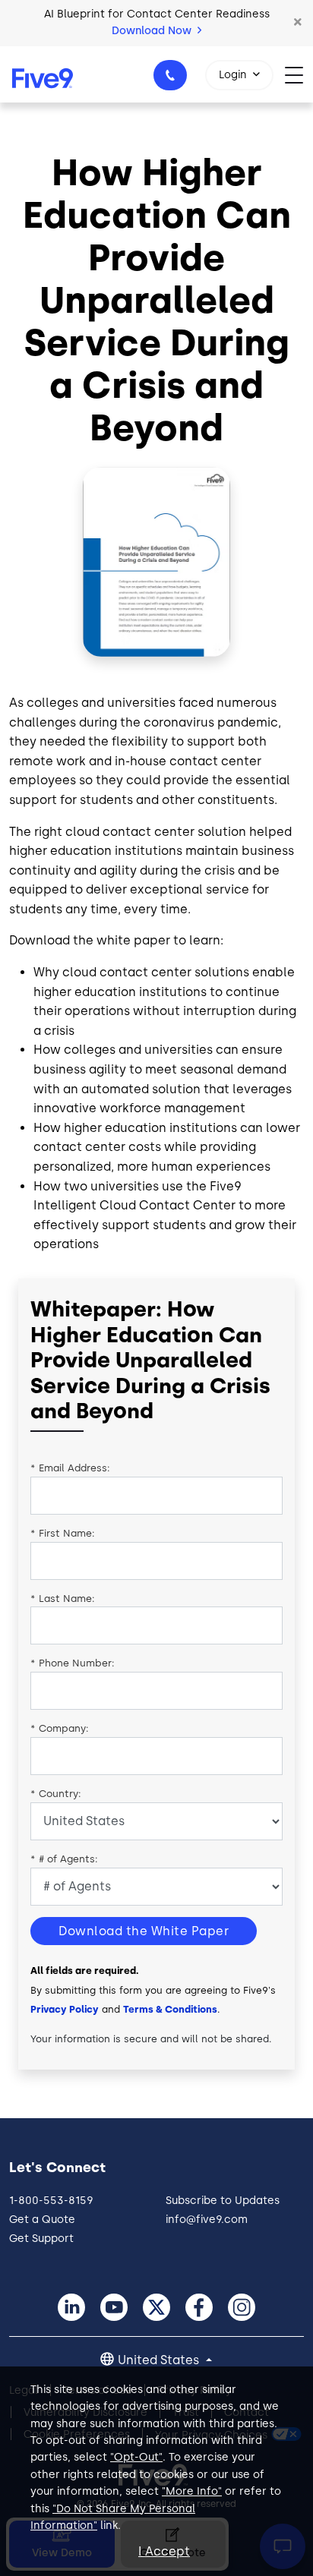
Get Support (41, 2239)
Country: (56, 1794)
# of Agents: (64, 1859)
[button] (298, 23)
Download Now (153, 31)
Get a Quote (42, 2220)
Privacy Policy (65, 2009)
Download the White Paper (144, 1931)
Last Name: (63, 1599)
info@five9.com (207, 2220)
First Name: (63, 1533)
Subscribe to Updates (223, 2201)
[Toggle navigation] (299, 74)
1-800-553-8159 (170, 75)
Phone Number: (73, 1663)
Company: (60, 1728)
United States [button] (160, 2360)
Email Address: (70, 1468)
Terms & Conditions (170, 2009)
